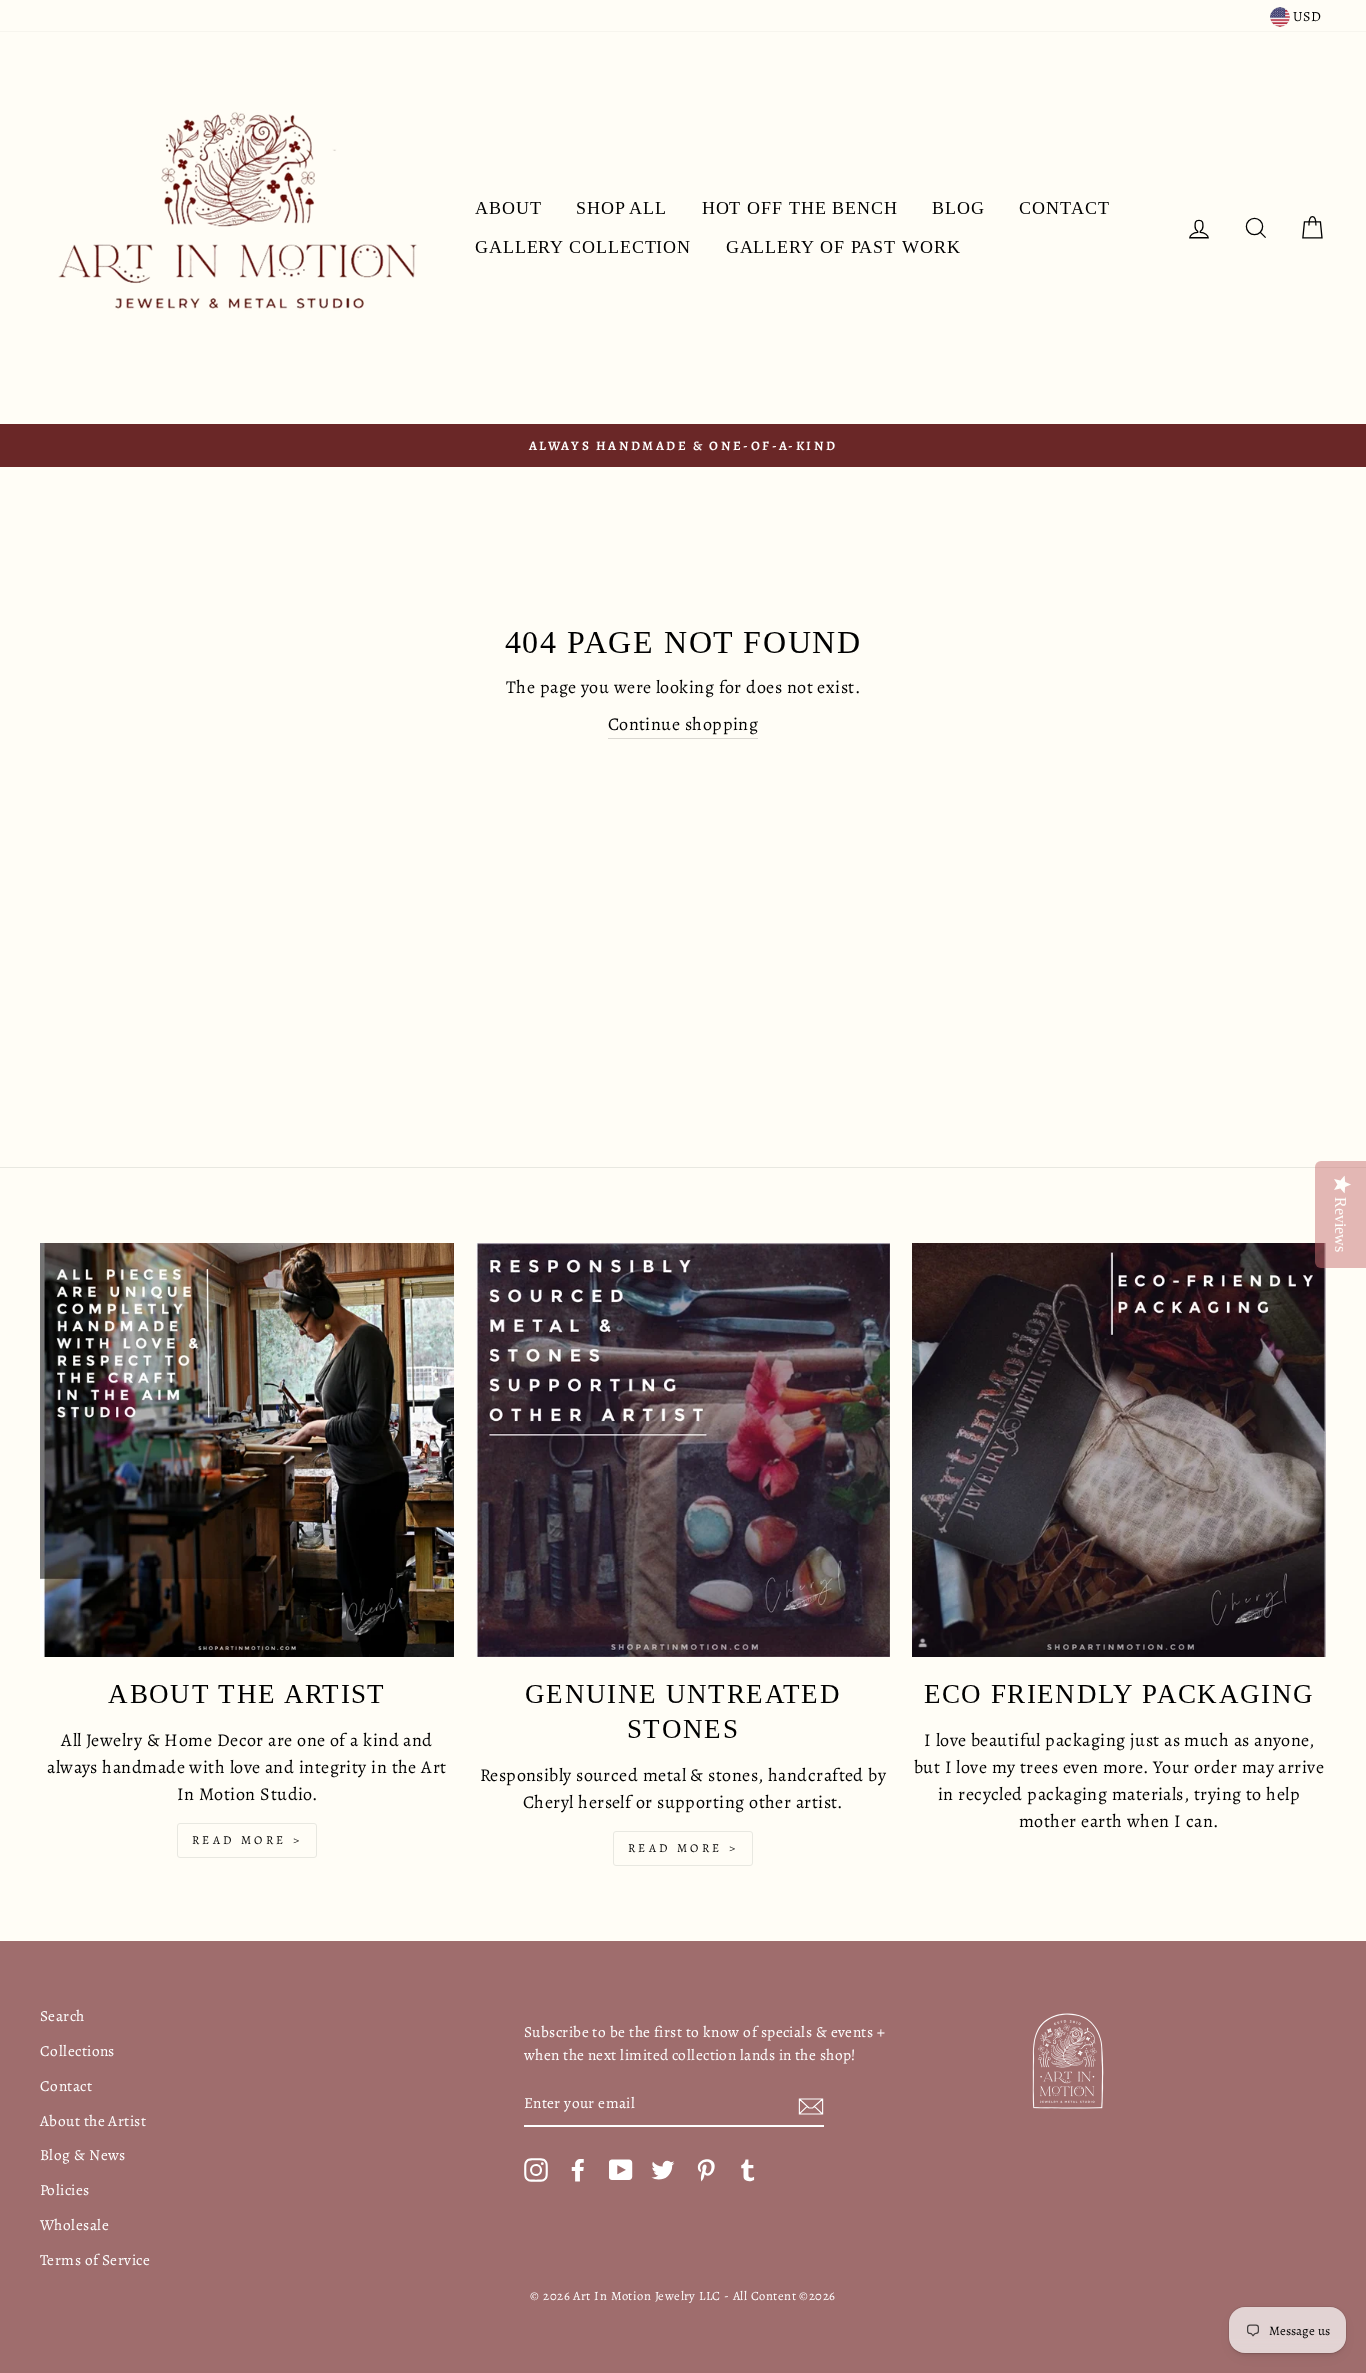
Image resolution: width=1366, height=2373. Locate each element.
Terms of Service (95, 2259)
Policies (65, 2189)
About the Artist (93, 2120)
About (508, 208)
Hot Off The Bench (800, 208)
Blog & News (83, 2154)
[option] (683, 445)
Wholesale (74, 2224)
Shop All (621, 208)
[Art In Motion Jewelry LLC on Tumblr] (748, 2169)
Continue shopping (683, 724)
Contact (1064, 208)
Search (62, 2015)
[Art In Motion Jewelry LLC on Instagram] (536, 2169)
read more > (247, 1840)
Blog (958, 208)
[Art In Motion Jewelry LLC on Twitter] (663, 2169)
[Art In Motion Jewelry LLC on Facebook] (578, 2169)
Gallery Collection (583, 247)
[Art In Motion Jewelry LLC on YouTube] (621, 2169)
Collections (77, 2050)
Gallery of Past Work (843, 247)
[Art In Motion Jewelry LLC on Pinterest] (706, 2169)
